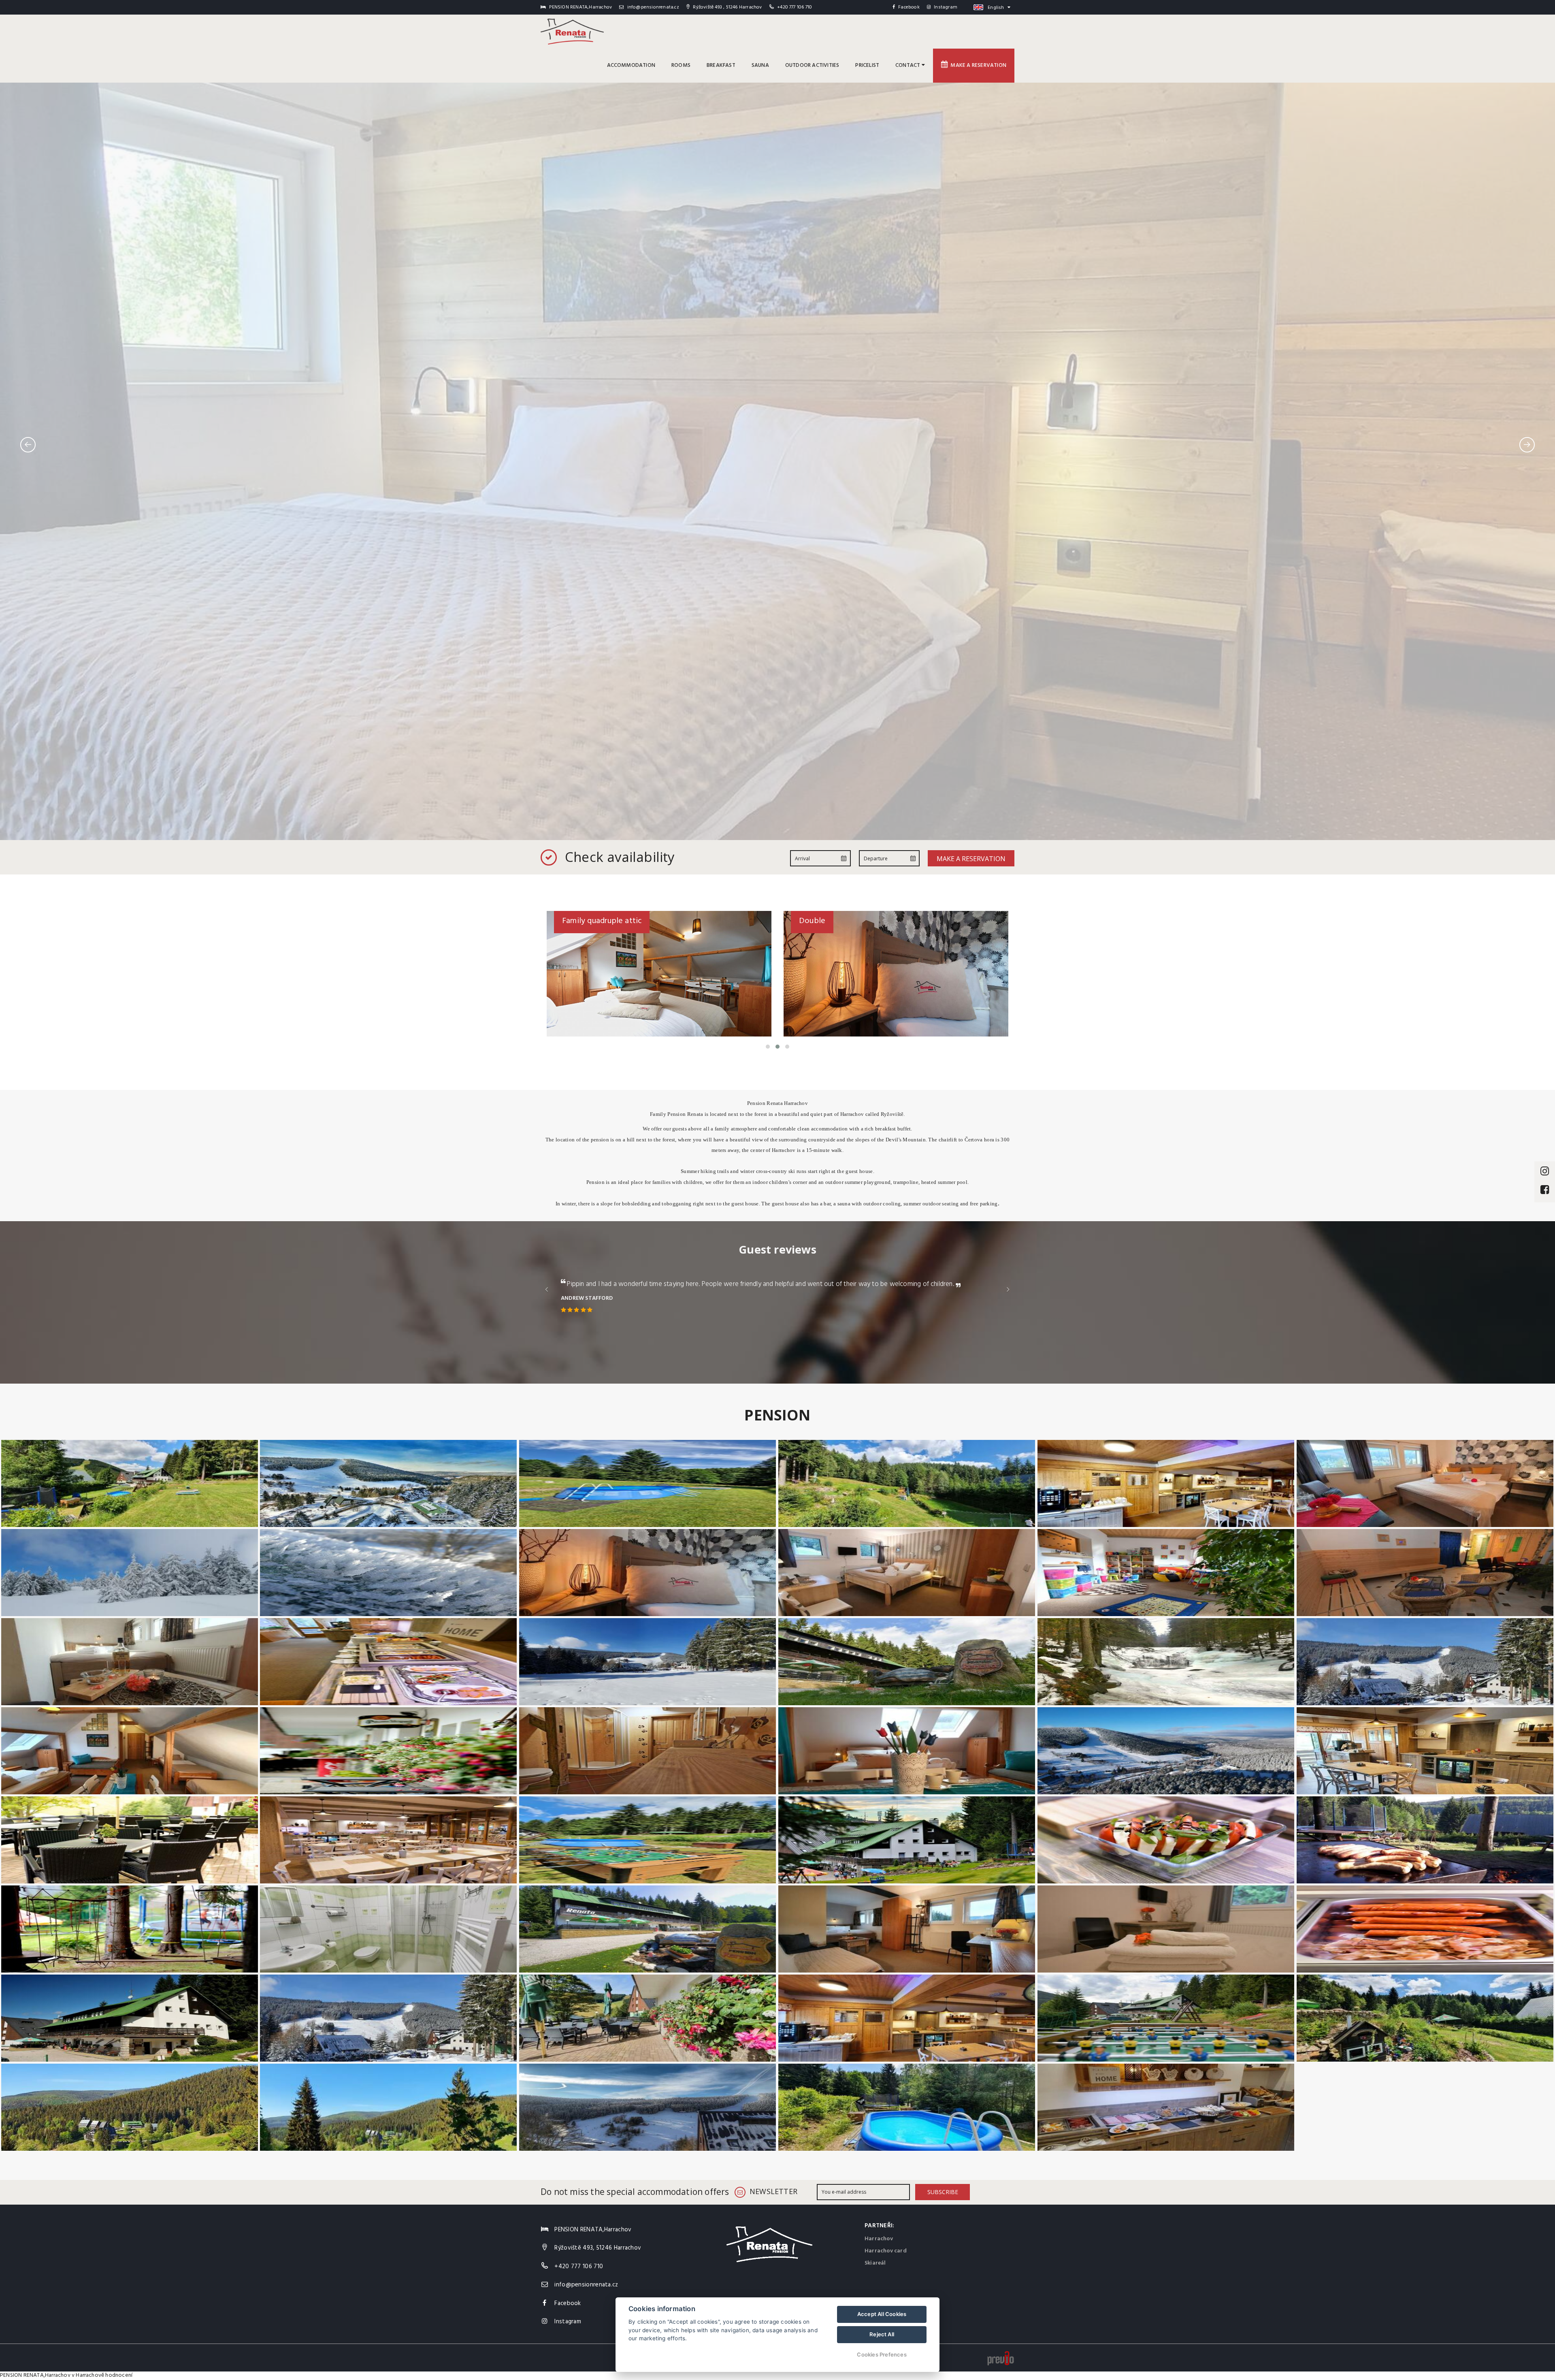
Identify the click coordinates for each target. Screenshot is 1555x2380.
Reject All (882, 2334)
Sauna (760, 65)
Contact (909, 65)
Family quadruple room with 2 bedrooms (635, 921)
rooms (681, 65)
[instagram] (1545, 1172)
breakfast (721, 65)
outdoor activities (812, 65)
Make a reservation (977, 65)
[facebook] (1545, 1191)
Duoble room (823, 921)
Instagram (946, 7)
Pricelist (867, 65)
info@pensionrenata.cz (653, 7)
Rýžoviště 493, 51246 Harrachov (598, 2248)
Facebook (909, 7)
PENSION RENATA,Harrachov (35, 2375)
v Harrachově (88, 2375)
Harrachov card (886, 2251)
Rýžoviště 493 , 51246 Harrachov (727, 7)
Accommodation (631, 65)
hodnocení (119, 2375)
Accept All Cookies (882, 2314)
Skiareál (875, 2263)
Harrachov (879, 2239)
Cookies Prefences (882, 2354)
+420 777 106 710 (795, 7)
